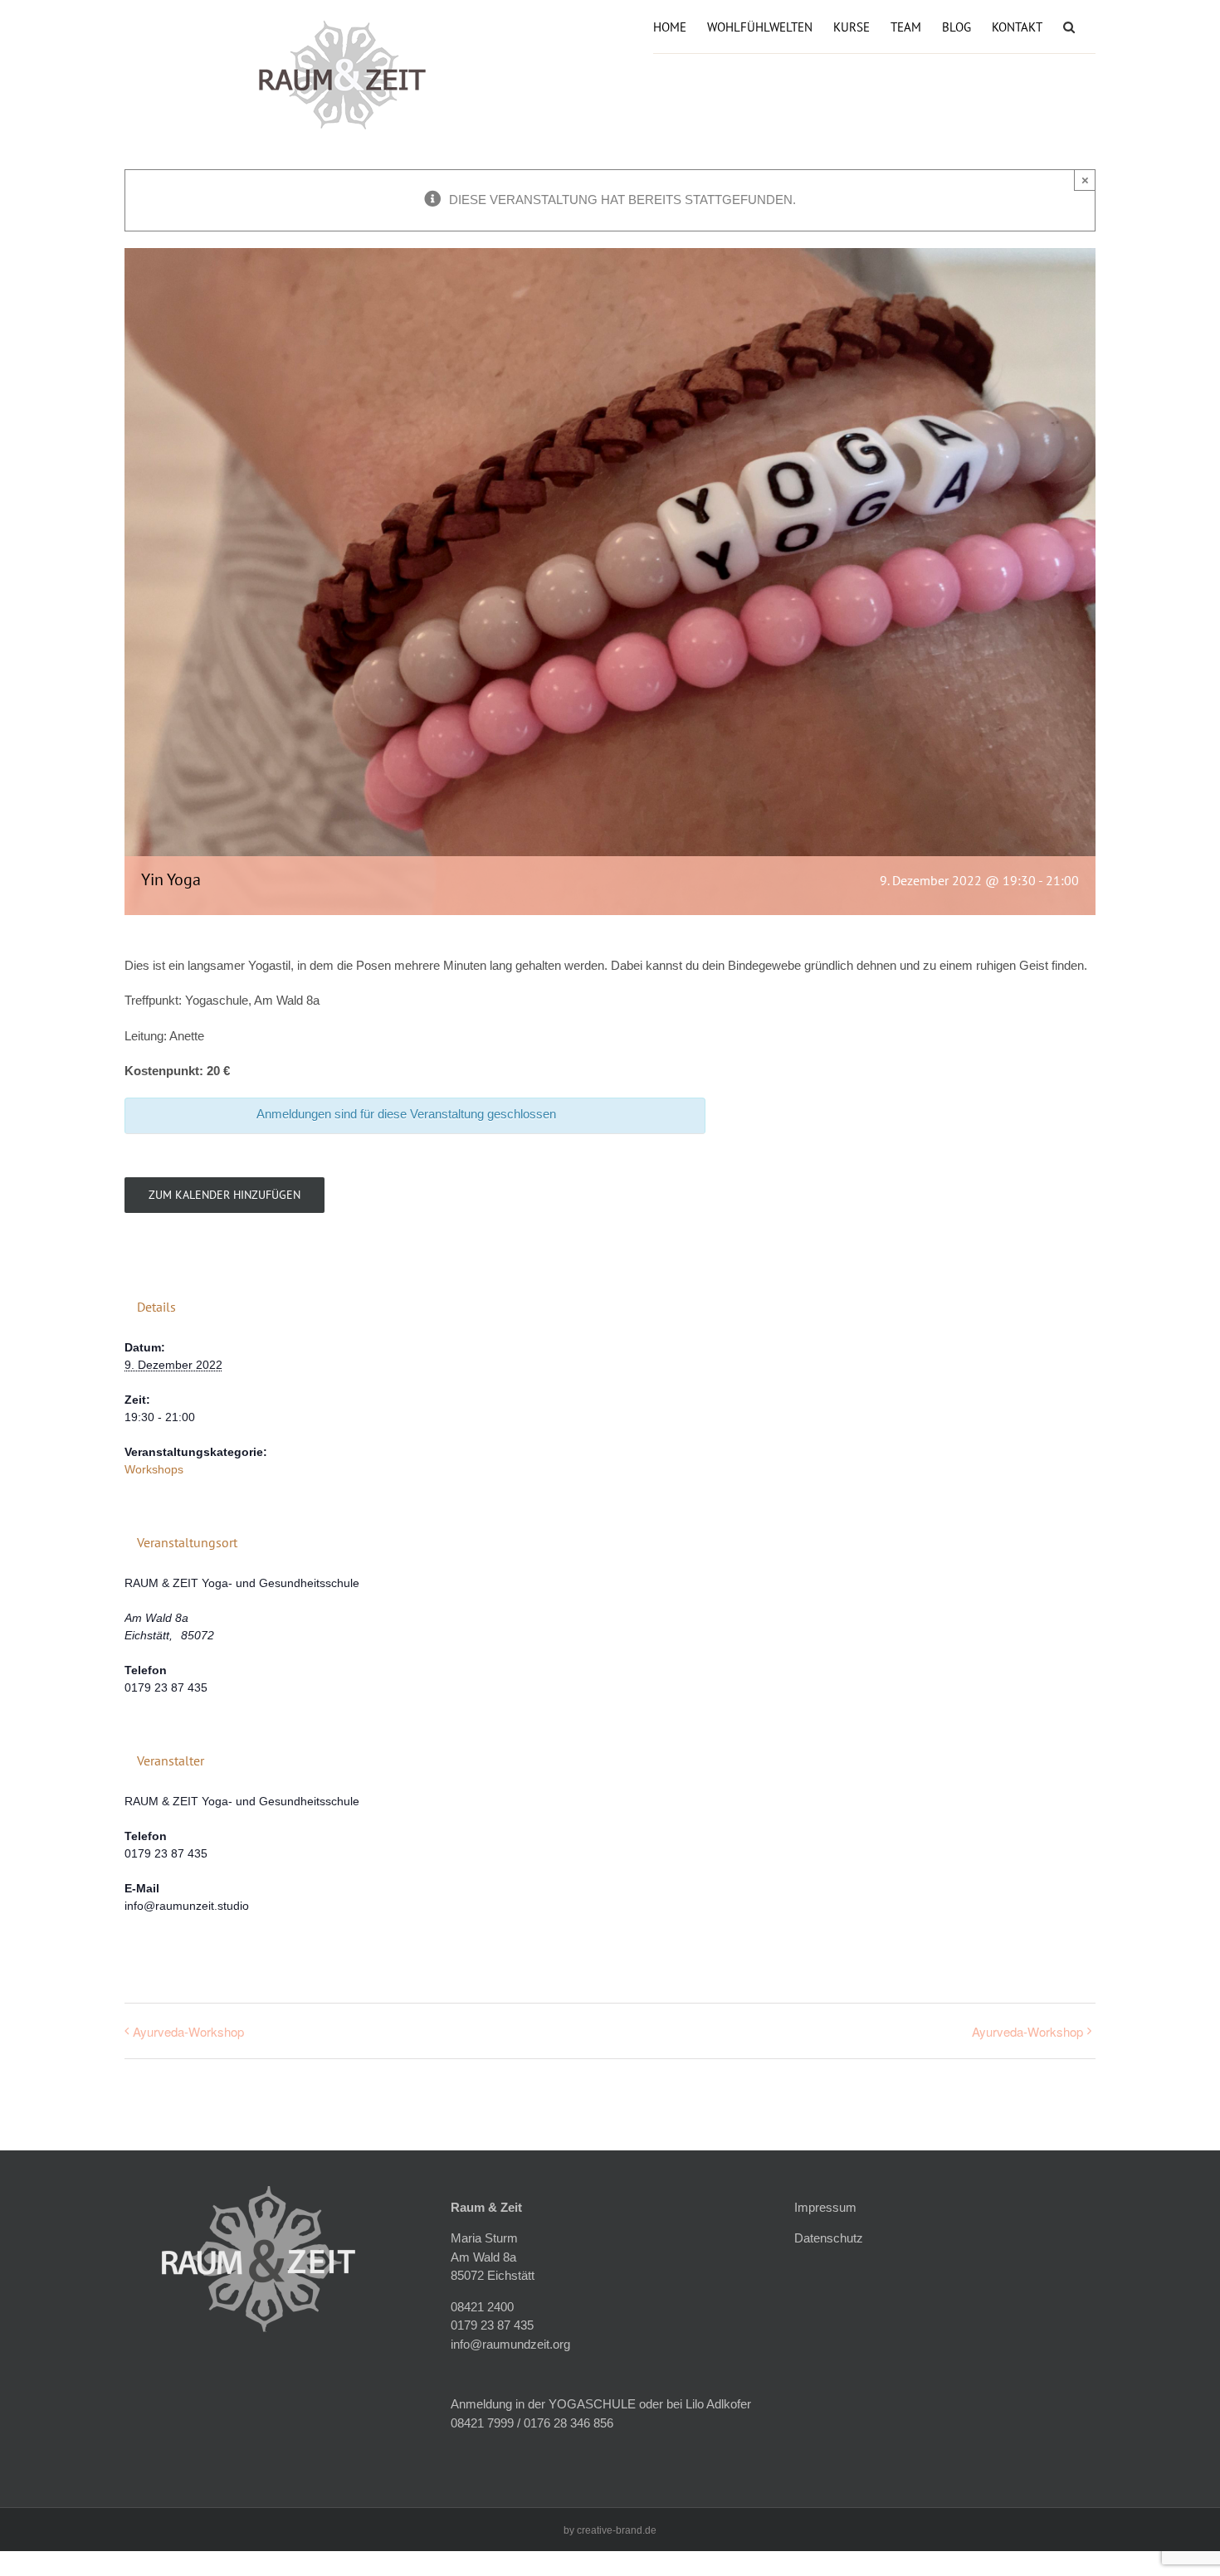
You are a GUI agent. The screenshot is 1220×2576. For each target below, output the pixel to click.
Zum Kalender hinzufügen (224, 1195)
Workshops (154, 1469)
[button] (1069, 25)
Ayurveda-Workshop (188, 2031)
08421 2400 (482, 2307)
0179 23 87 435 (492, 2325)
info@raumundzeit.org (510, 2344)
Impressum (825, 2207)
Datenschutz (829, 2238)
